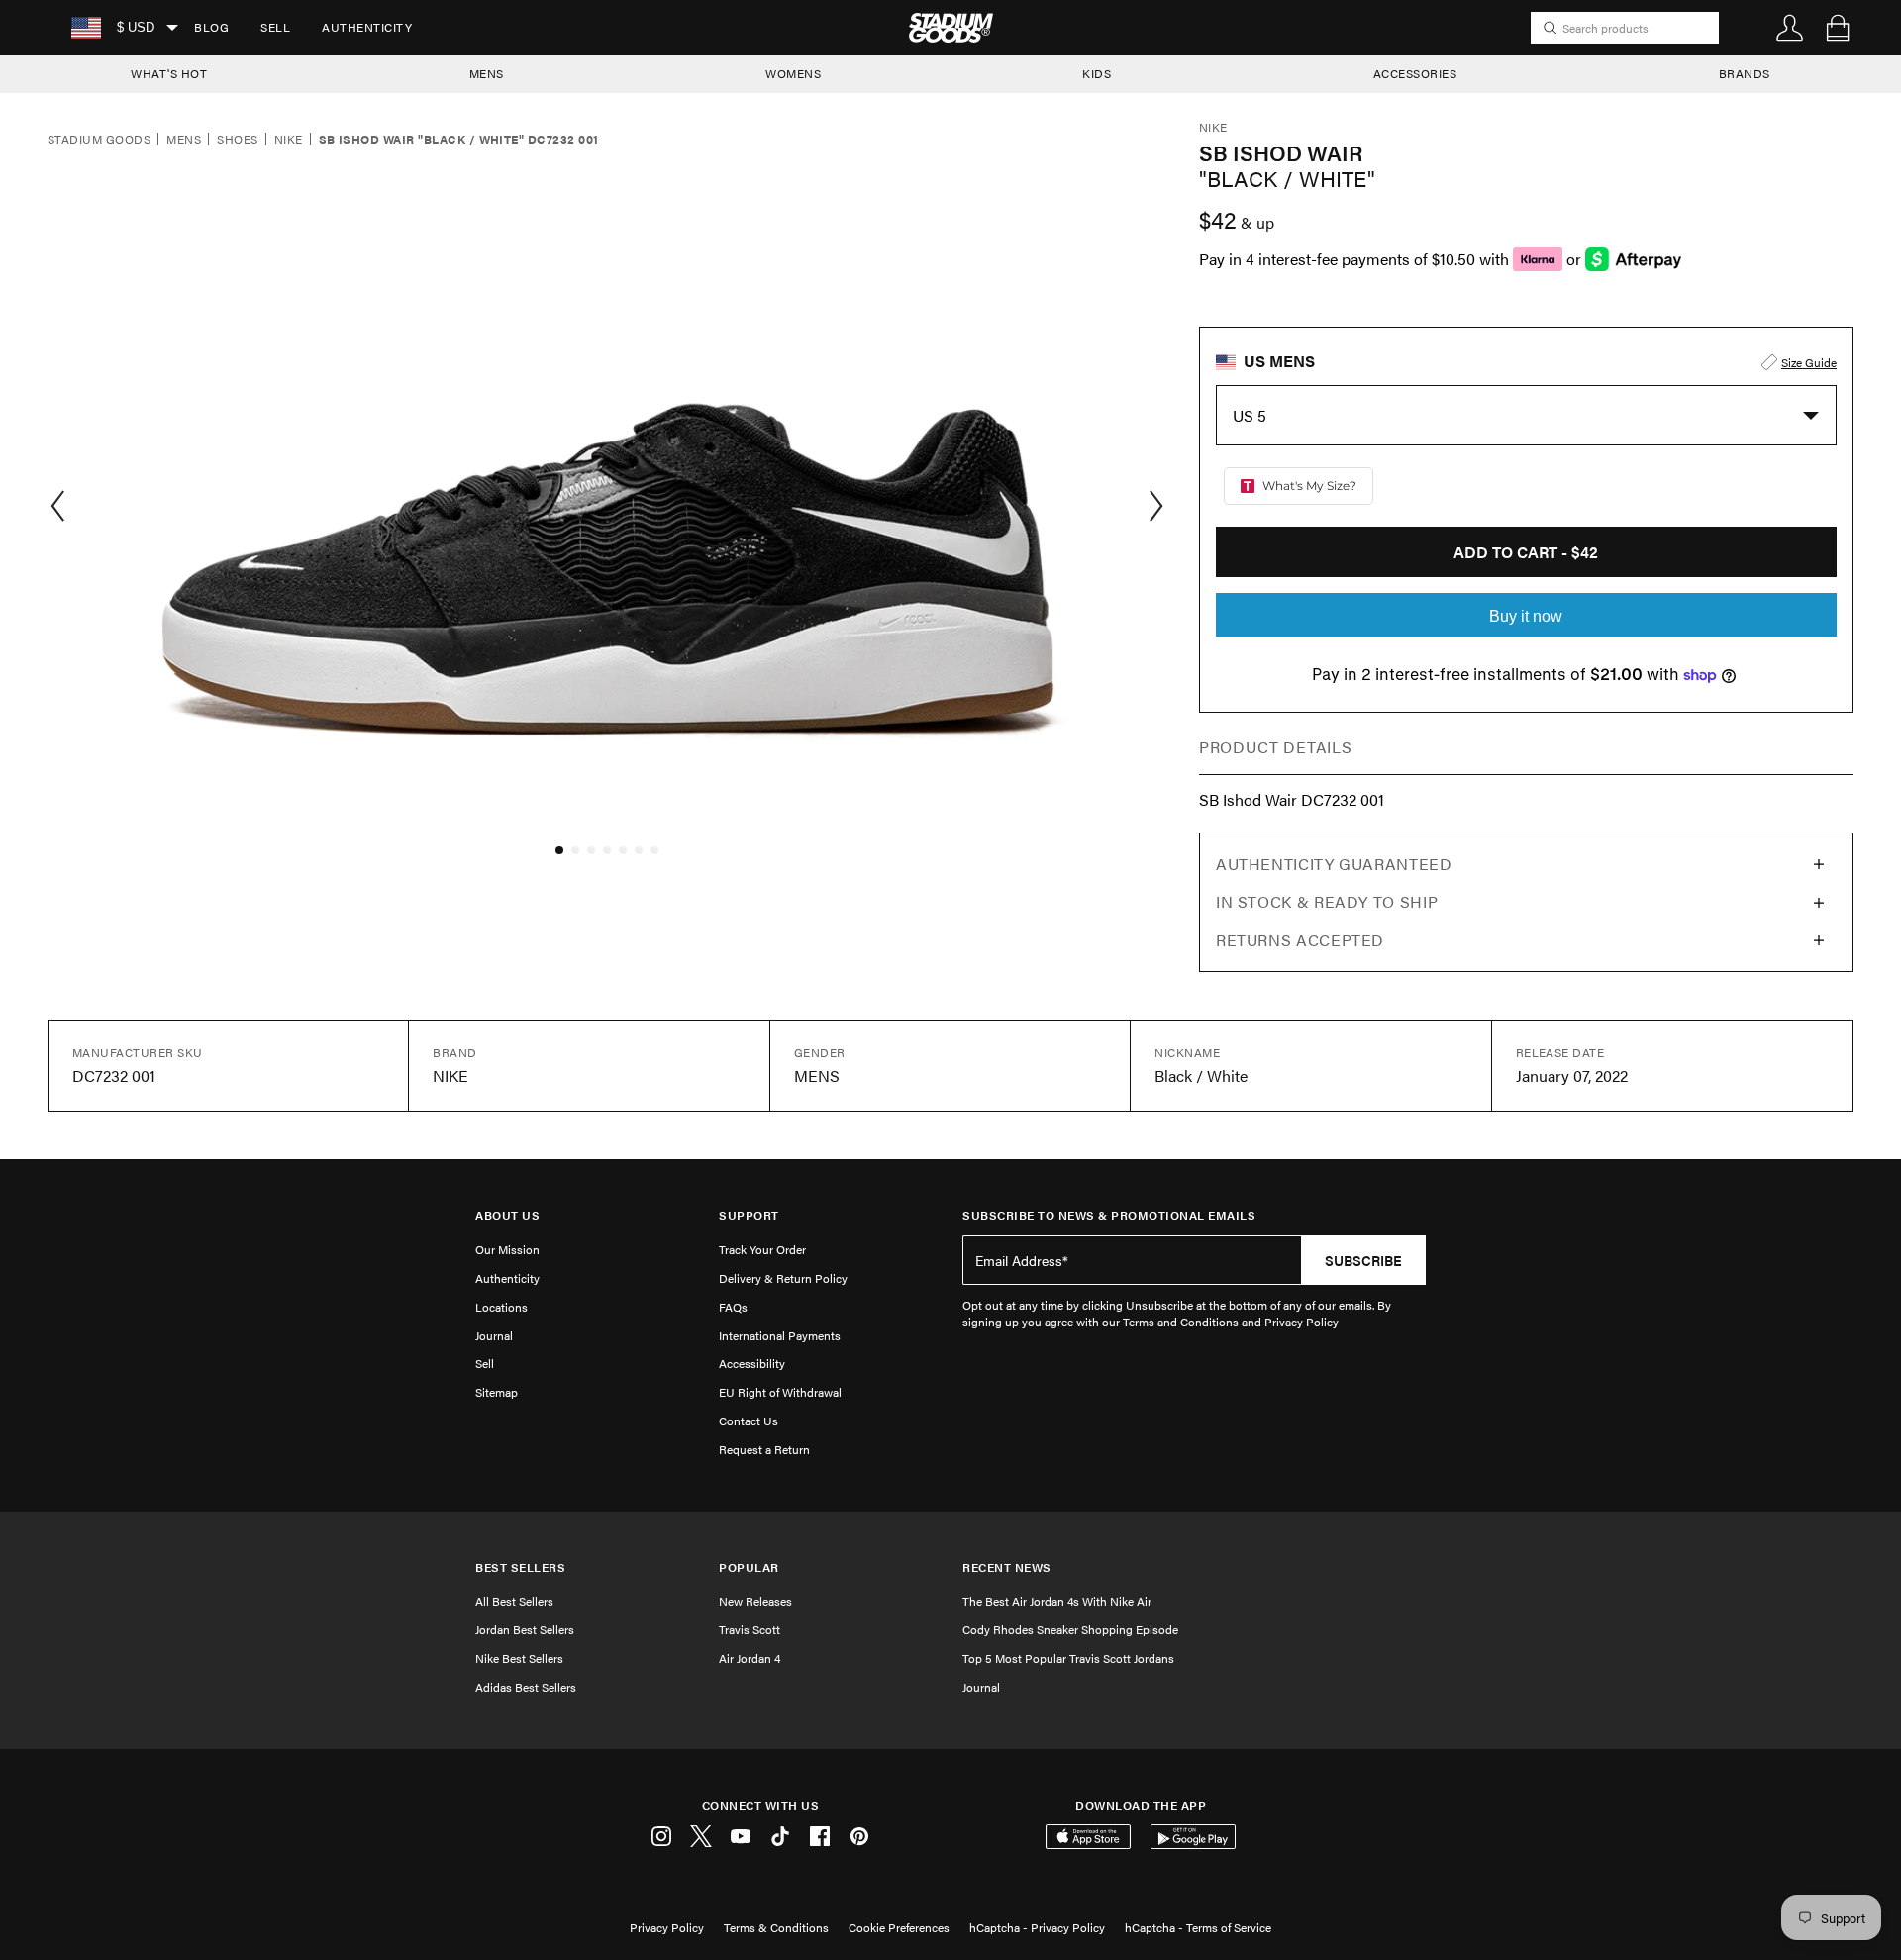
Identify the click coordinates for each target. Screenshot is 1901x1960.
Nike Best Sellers (519, 1658)
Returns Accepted (1300, 940)
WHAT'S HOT (169, 73)
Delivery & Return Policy (783, 1278)
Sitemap (497, 1392)
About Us (507, 1215)
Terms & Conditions (776, 1927)
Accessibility (752, 1363)
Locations (501, 1307)
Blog (211, 27)
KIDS (1097, 73)
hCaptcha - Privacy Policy (1037, 1927)
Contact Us (749, 1421)
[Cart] (1838, 28)
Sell (275, 27)
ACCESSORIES (1415, 73)
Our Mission (507, 1249)
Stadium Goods (99, 140)
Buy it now (1526, 616)
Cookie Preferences (899, 1927)
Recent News (1007, 1568)
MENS (487, 73)
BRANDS (1745, 73)
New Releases (755, 1601)
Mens (184, 140)
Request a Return (764, 1449)
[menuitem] (211, 28)
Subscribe (1363, 1260)
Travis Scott (750, 1629)
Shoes (237, 140)
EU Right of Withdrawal (780, 1392)
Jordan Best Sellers (525, 1629)
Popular (749, 1568)
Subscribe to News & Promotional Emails (1109, 1215)
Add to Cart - (1526, 552)
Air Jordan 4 (750, 1658)
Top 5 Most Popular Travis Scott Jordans (1068, 1658)
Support (749, 1215)
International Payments (780, 1335)
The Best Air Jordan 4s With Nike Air (1057, 1601)
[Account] (1790, 28)
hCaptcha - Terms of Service (1198, 1927)
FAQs (733, 1307)
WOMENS (793, 73)
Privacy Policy (667, 1927)
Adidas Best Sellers (526, 1687)
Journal (494, 1335)
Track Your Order (762, 1249)
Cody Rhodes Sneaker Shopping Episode (1070, 1629)
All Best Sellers (514, 1601)
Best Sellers (520, 1568)
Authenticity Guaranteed (1334, 864)
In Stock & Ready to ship (1327, 901)
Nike (289, 140)
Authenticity (367, 27)
